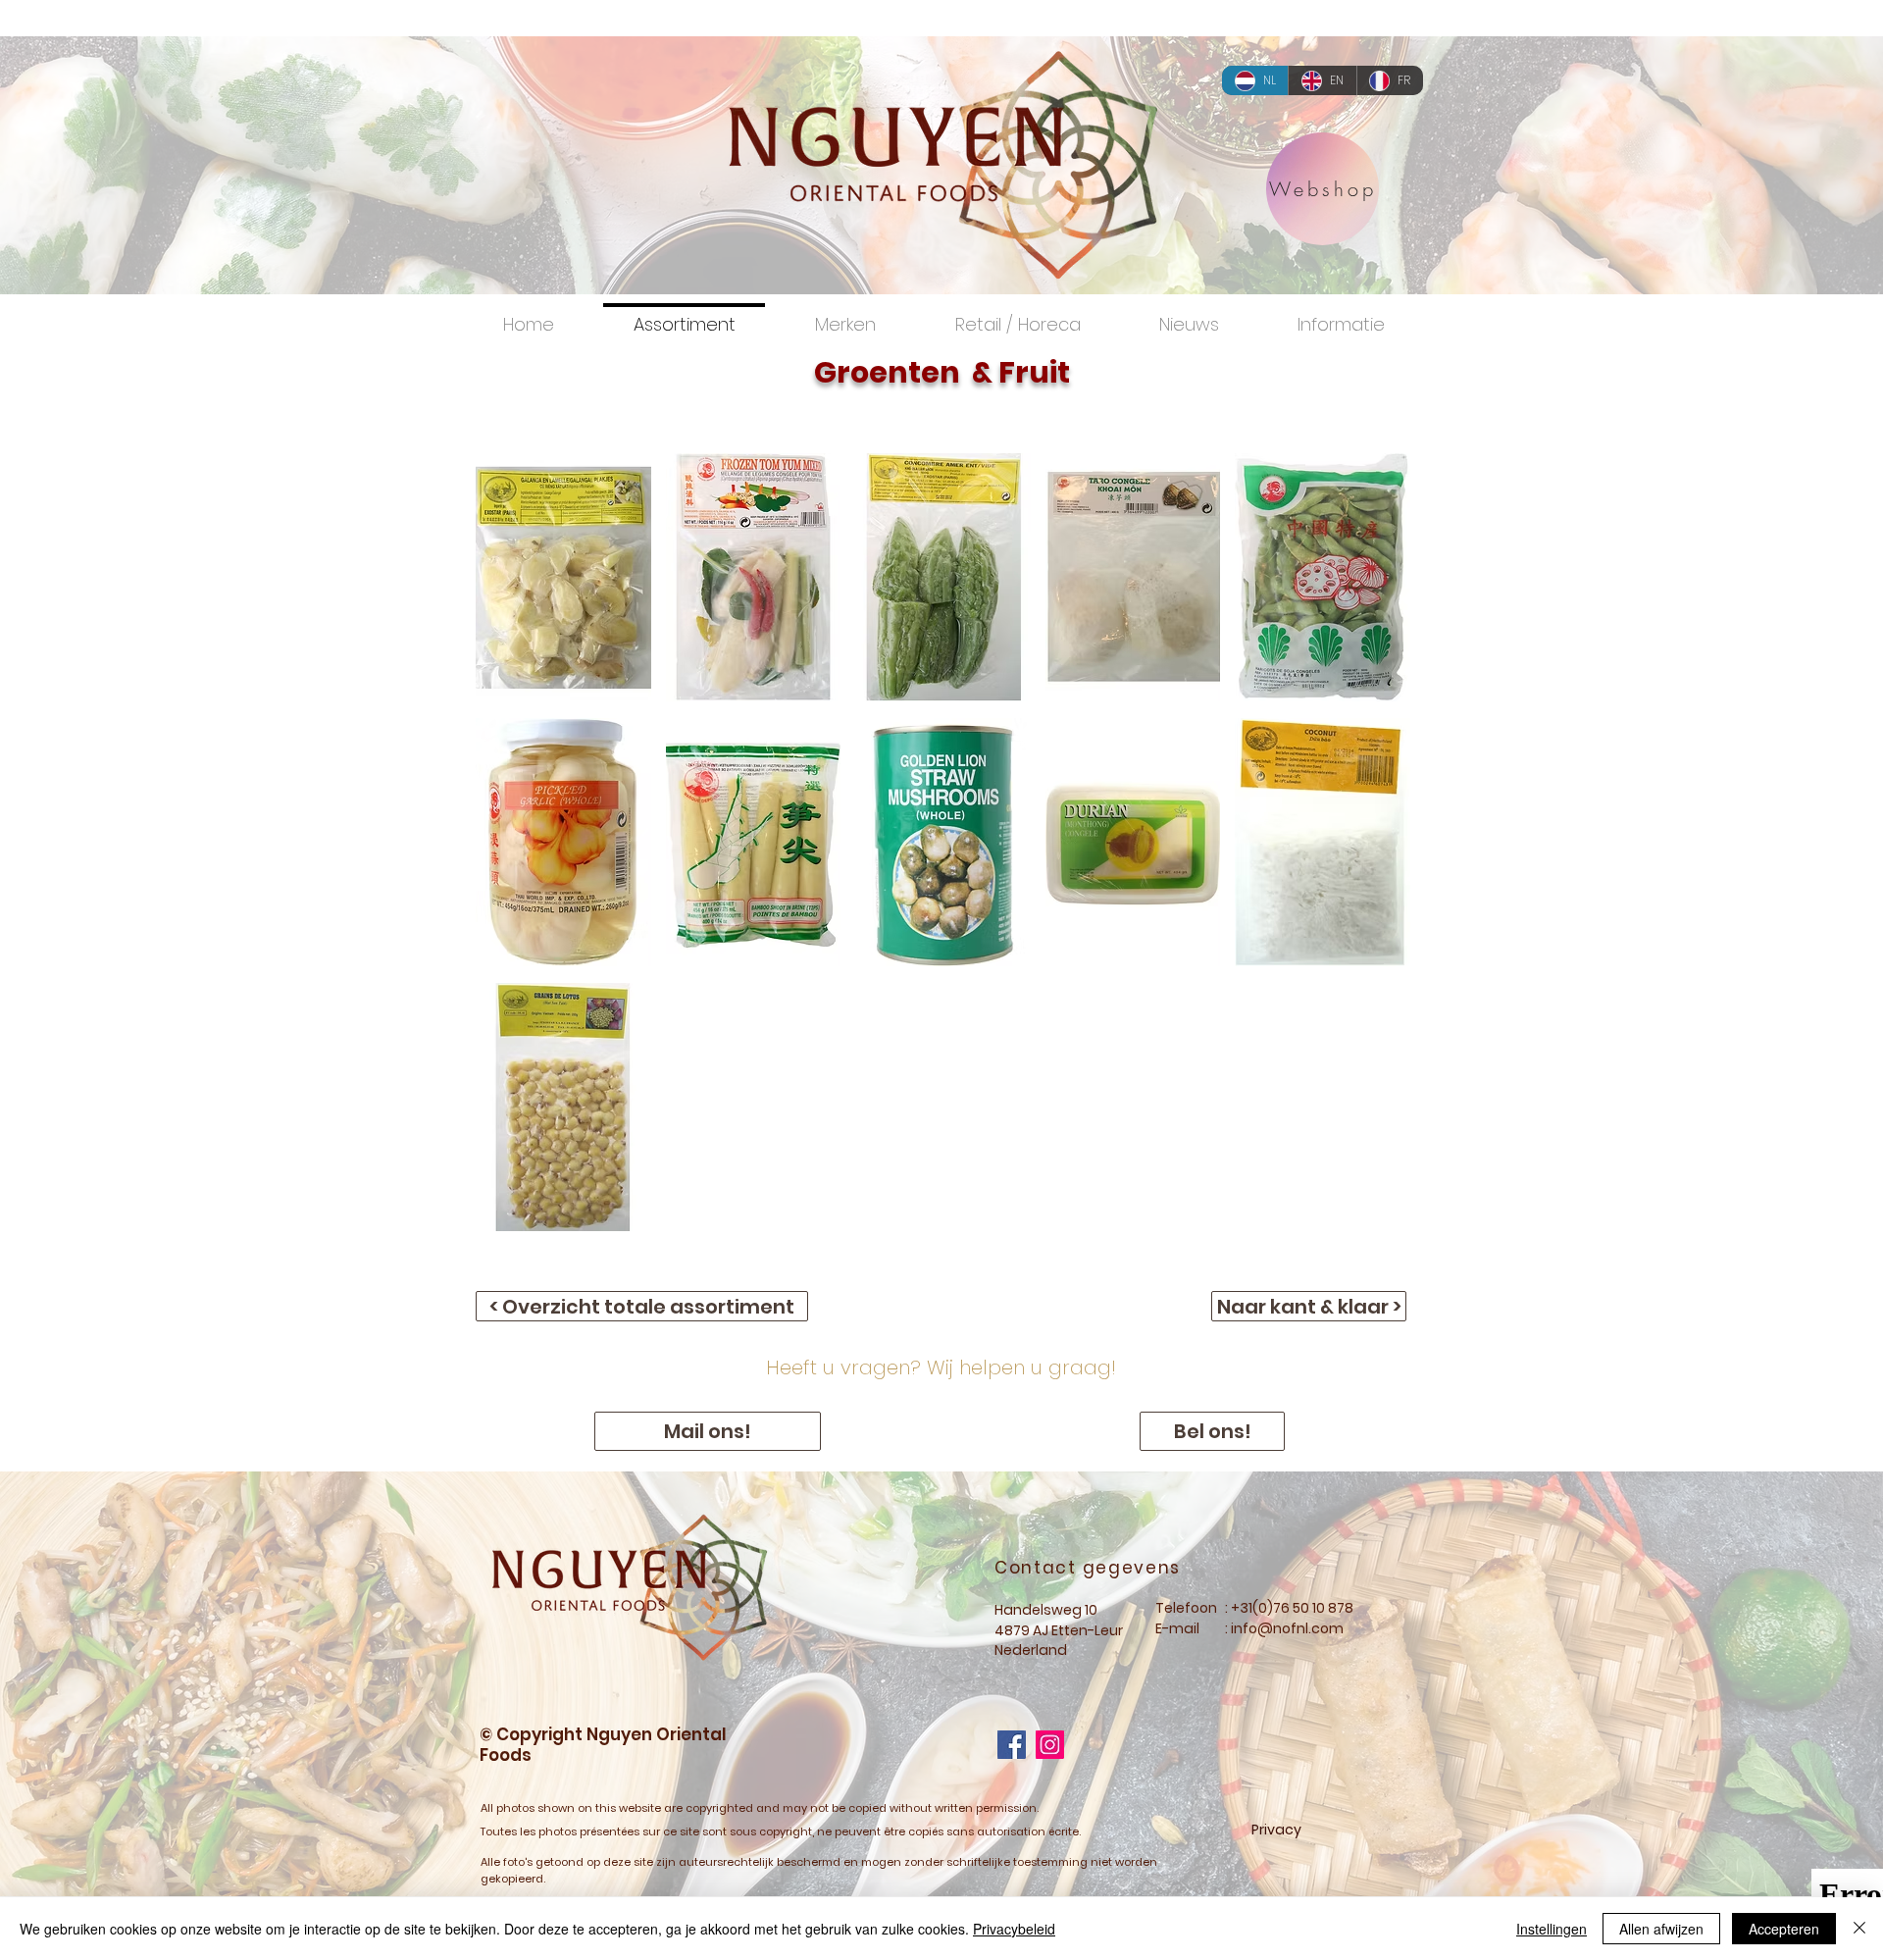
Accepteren (1784, 1929)
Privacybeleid (1014, 1929)
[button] (563, 577)
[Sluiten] (1859, 1929)
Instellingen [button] (1552, 1929)
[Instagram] (1050, 1745)
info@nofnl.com (1287, 1628)
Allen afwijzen (1661, 1929)
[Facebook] (1012, 1745)
